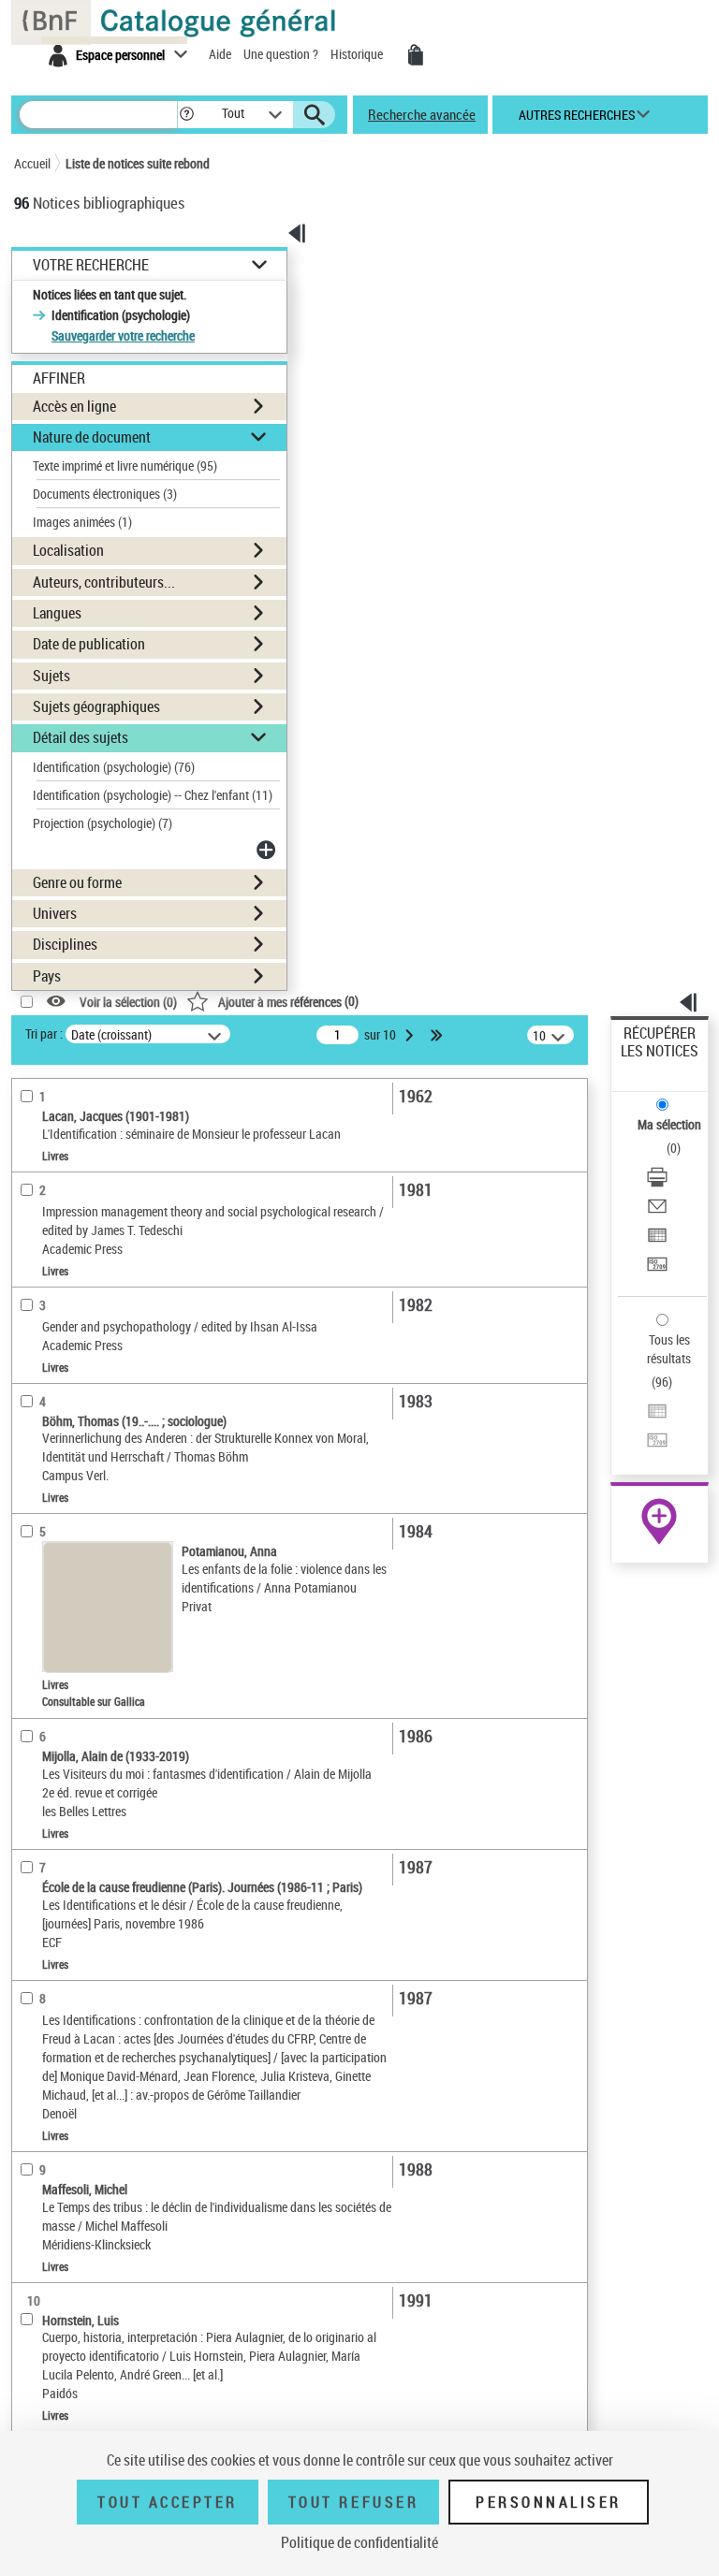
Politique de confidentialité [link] (359, 2542)
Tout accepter (168, 2502)
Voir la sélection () (128, 1002)
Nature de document (92, 437)
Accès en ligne (74, 406)
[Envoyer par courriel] (657, 1208)
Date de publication (89, 644)
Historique (358, 54)
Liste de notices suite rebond (138, 163)
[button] (187, 115)
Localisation (68, 550)
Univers (55, 913)
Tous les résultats (669, 1349)
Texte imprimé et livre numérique (125, 466)
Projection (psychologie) (103, 823)
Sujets (51, 676)
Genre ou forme (77, 882)
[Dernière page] (438, 1035)
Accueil (32, 163)
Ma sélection (669, 1124)
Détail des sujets (81, 737)
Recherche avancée (422, 114)
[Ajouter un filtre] (268, 850)
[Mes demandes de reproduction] (416, 55)
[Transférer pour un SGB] (657, 1266)
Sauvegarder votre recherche (123, 335)
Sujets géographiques (96, 706)
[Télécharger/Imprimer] (657, 1179)
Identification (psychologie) (114, 767)
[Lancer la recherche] (315, 115)
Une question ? (282, 54)
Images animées (82, 522)
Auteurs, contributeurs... (104, 582)
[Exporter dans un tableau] (657, 1237)
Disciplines (65, 944)
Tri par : (44, 1033)
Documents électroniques (105, 494)
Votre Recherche (91, 265)
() (288, 1001)
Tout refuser (353, 2502)
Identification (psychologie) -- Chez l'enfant (153, 795)
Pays (47, 976)
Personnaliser (549, 2502)
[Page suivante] (411, 1035)
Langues (57, 613)
